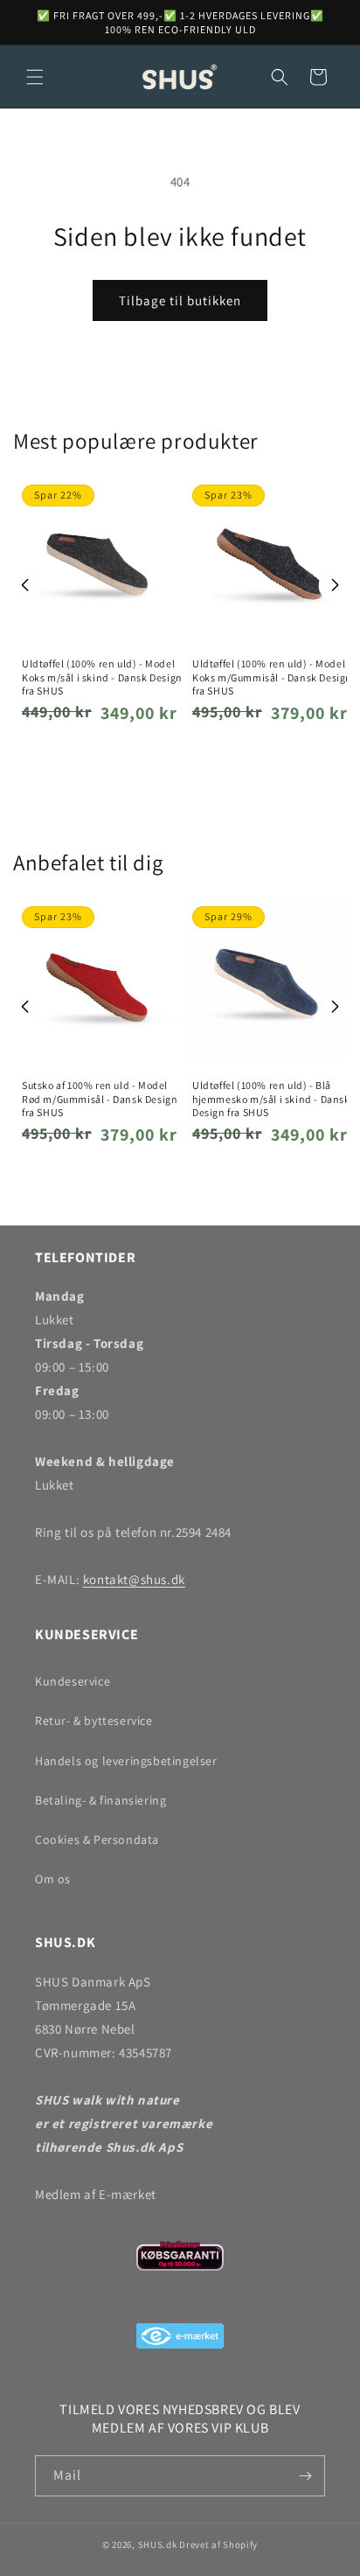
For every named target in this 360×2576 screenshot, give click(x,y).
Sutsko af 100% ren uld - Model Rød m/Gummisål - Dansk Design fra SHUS (100, 1099)
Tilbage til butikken (180, 300)
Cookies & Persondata (97, 1840)
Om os (53, 1879)
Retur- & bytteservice (94, 1721)
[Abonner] (305, 2476)
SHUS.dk (158, 2545)
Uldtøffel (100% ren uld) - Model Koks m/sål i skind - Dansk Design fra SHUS (102, 677)
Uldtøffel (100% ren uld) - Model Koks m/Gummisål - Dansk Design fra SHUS (272, 677)
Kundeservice (73, 1681)
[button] (35, 77)
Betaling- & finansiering (100, 1800)
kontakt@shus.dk (134, 1579)
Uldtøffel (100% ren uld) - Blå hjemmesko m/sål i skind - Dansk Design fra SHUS (271, 1099)
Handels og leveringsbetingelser (126, 1761)
